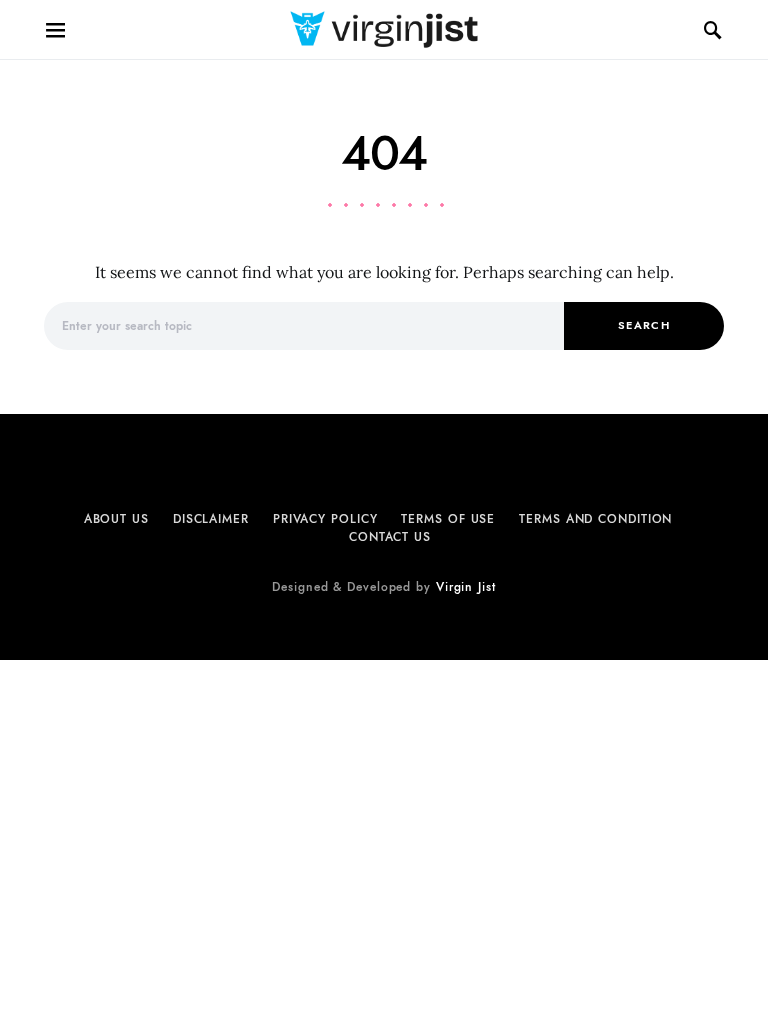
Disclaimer (211, 519)
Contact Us (390, 537)
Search (644, 325)
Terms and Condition (595, 519)
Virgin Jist (466, 587)
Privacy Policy (325, 519)
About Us (116, 519)
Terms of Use (448, 519)
